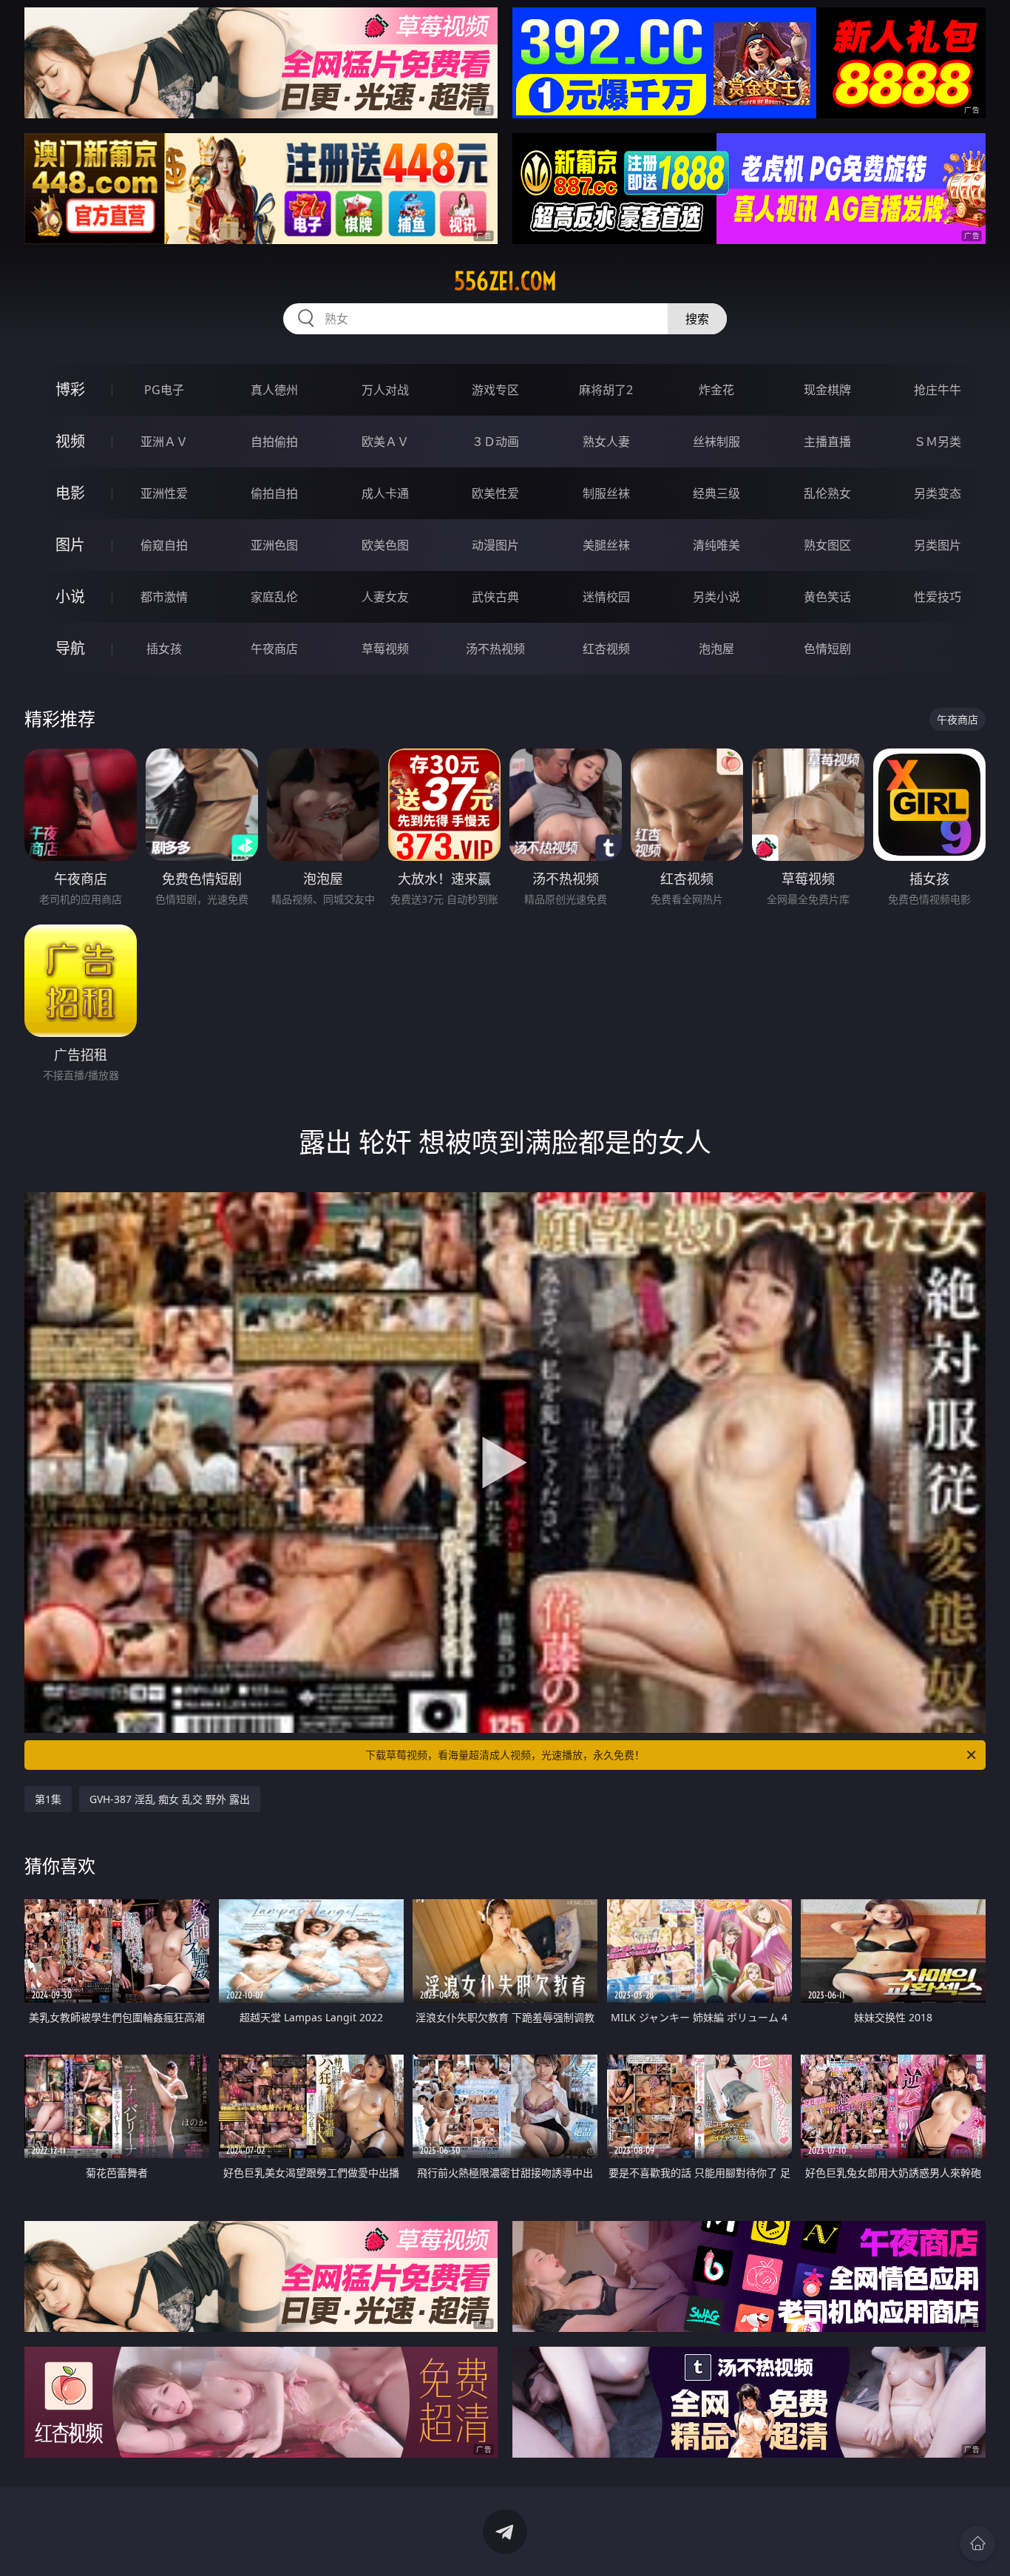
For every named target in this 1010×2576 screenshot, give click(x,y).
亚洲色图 (274, 545)
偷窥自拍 (164, 545)
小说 (70, 596)
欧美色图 (385, 545)
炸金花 (716, 390)
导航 (70, 648)
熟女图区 (827, 545)
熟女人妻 (606, 442)
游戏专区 (495, 390)
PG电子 (164, 390)
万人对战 (385, 390)
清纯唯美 (716, 545)
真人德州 (274, 390)
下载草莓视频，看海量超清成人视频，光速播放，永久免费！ (505, 1755)
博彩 (70, 389)
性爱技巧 (938, 597)
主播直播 (827, 442)
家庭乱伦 (274, 597)
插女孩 (164, 649)
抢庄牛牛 (938, 390)
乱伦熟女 (827, 493)
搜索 (697, 319)
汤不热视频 (495, 649)
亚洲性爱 (164, 493)
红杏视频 (606, 649)
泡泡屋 (716, 649)
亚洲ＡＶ (164, 442)
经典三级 (716, 493)
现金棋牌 (827, 390)
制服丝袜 (606, 493)
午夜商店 (274, 649)
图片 (70, 545)
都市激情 (164, 597)
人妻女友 (385, 597)
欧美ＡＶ (385, 442)
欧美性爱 (495, 493)
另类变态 (938, 493)
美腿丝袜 (606, 545)
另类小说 (716, 597)
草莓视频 (385, 649)
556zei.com (505, 281)
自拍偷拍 (274, 442)
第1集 (48, 1799)
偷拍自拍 (274, 493)
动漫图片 (495, 545)
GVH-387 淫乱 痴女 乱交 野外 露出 (170, 1799)
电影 (70, 493)
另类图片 (938, 545)
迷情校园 (606, 597)
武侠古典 (495, 597)
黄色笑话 (827, 597)
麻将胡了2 (606, 390)
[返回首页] (977, 2543)
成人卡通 (385, 493)
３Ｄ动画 (495, 442)
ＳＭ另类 (938, 442)
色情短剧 (827, 649)
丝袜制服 (716, 442)
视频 (70, 441)
